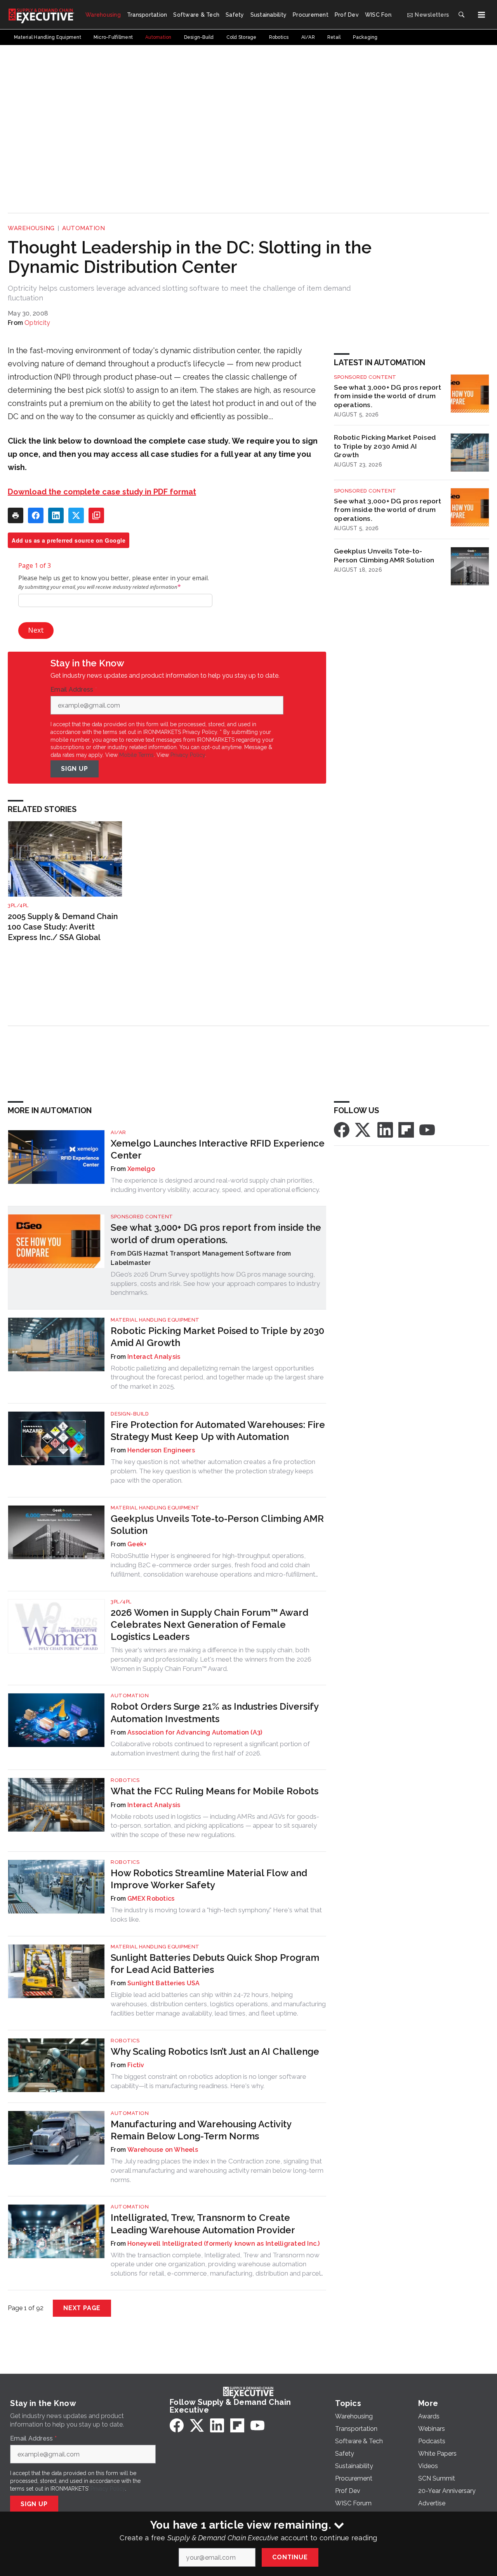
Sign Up (75, 769)
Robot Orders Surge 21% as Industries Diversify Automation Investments (215, 1712)
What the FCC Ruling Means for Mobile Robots (215, 1791)
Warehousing (31, 228)
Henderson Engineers (161, 1450)
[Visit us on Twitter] (363, 1129)
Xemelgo (141, 1169)
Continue (290, 2557)
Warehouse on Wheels (163, 2150)
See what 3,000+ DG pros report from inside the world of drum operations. (388, 396)
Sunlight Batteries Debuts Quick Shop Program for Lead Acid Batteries (215, 1964)
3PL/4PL (18, 905)
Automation (83, 228)
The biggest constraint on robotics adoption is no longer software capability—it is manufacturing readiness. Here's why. (209, 2081)
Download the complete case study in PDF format (102, 492)
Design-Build (130, 1414)
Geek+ (137, 1544)
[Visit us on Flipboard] (406, 1129)
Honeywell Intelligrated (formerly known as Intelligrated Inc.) (224, 2244)
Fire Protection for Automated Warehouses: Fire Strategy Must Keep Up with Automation (218, 1431)
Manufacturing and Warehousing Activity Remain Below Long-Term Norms (201, 2130)
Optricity (37, 323)
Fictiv (136, 2065)
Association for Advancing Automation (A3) (195, 1732)
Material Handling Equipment (155, 1320)
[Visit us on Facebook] (342, 1129)
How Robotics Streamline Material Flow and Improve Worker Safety (209, 1879)
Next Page (82, 2308)
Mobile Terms (136, 755)
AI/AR (118, 1132)
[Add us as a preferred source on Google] (96, 515)
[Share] (36, 515)
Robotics (125, 1780)
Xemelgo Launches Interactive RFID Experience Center (218, 1149)
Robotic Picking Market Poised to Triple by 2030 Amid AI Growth (385, 446)
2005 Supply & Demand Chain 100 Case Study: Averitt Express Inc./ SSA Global (63, 927)
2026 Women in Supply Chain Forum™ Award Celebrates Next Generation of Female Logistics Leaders (209, 1625)
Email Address (74, 690)
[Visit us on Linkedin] (385, 1129)
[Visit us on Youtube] (427, 1129)
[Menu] (481, 15)
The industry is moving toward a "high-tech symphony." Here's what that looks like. (216, 1915)
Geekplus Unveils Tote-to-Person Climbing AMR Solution (384, 555)
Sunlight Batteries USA (164, 1983)
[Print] (16, 515)
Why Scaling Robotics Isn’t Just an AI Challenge (215, 2051)
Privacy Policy (188, 755)
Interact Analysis (154, 1357)
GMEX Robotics (151, 1899)
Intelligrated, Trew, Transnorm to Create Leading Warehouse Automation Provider (203, 2224)
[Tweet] (76, 515)
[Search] (461, 15)
